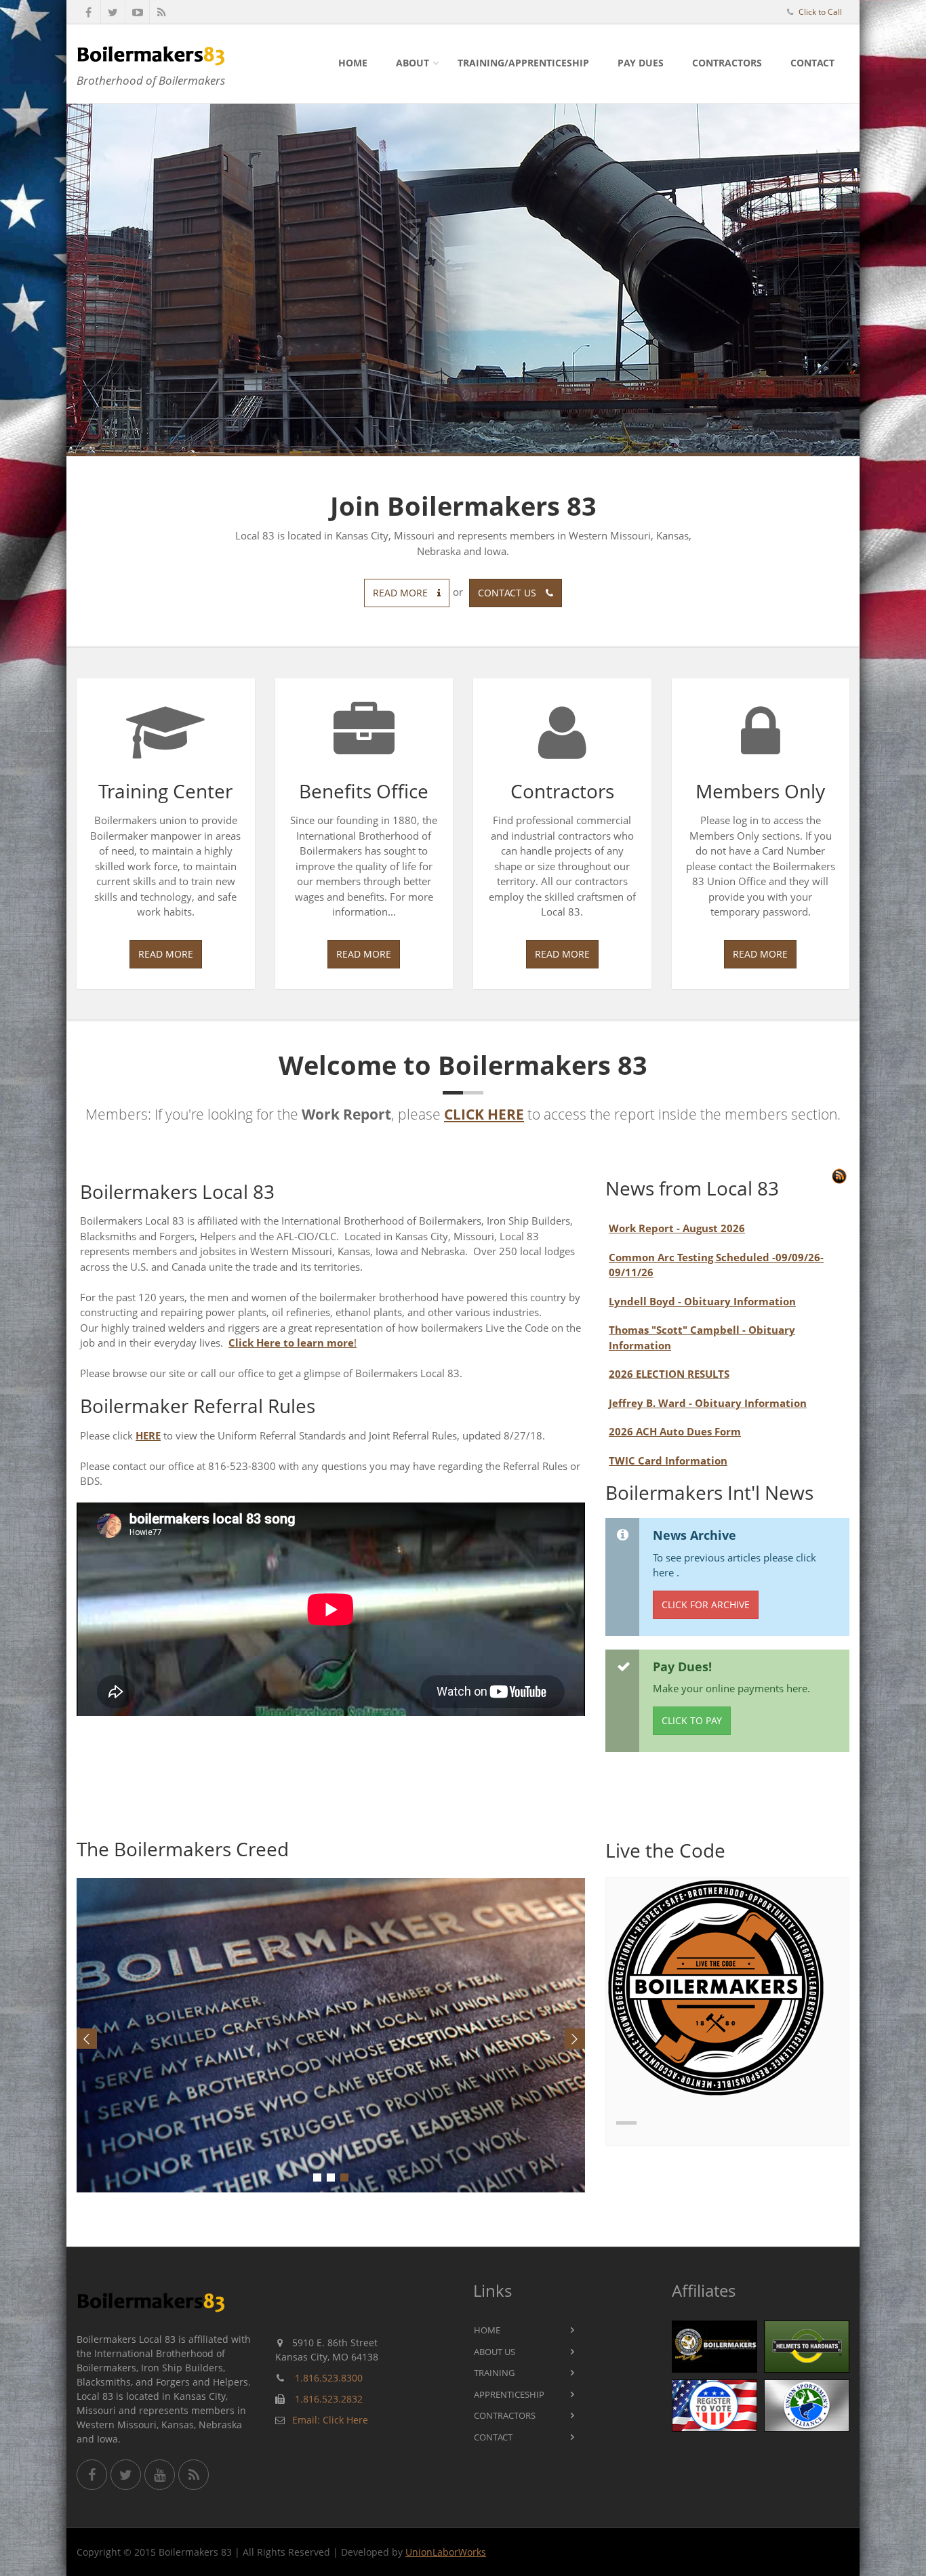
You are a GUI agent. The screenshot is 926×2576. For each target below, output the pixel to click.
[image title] (331, 2035)
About (412, 63)
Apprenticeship (509, 2394)
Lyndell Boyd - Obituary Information (702, 1301)
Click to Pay (692, 1720)
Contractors (727, 63)
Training (494, 2373)
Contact (812, 63)
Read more (402, 593)
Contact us (508, 593)
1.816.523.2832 (329, 2399)
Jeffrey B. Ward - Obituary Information (708, 1403)
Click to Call (820, 12)
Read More (166, 954)
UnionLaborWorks (446, 2552)
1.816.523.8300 (329, 2378)
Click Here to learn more (291, 1343)
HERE (148, 1435)
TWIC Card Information (668, 1460)
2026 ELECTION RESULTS (669, 1374)
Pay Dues (641, 63)
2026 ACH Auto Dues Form (675, 1431)
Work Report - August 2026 (677, 1228)
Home (353, 63)
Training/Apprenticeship (523, 63)
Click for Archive (706, 1604)
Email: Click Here (330, 2420)
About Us (495, 2352)
